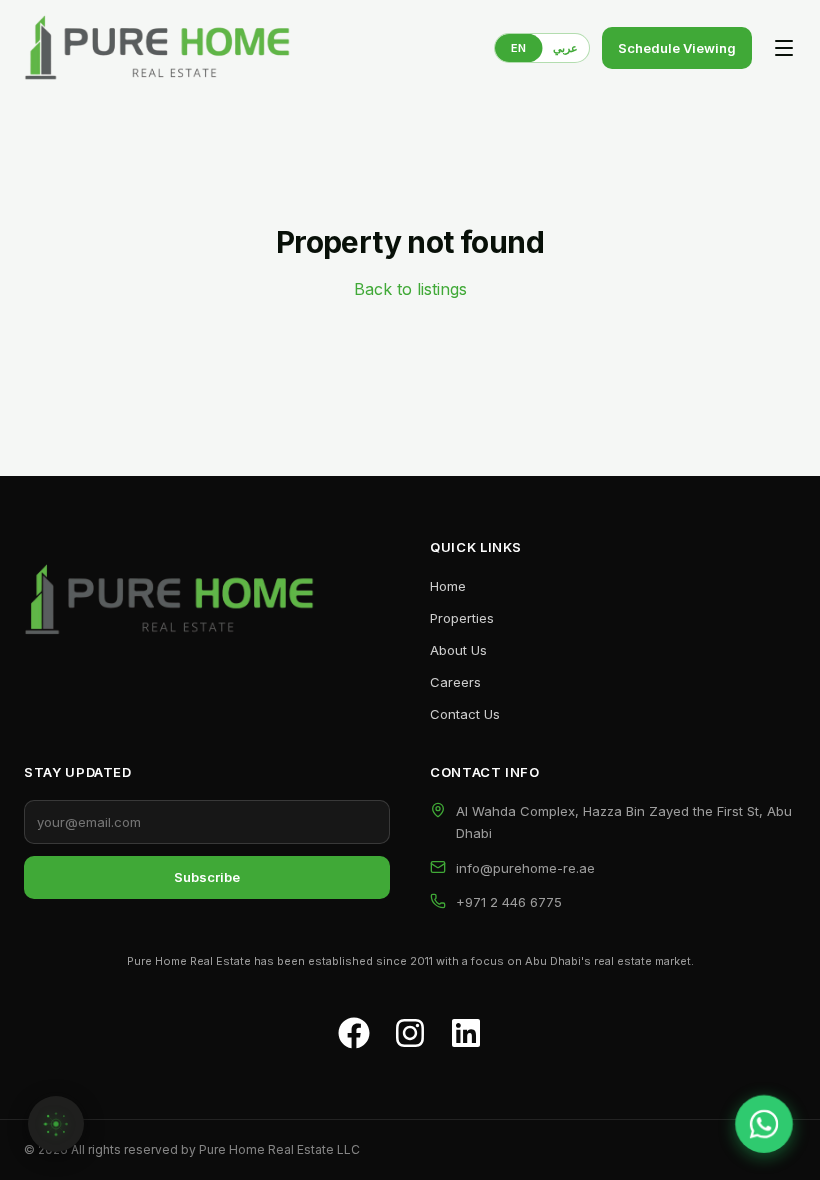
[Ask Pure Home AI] (56, 1124)
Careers (455, 682)
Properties (462, 618)
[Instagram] (410, 1033)
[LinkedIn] (466, 1033)
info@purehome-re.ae (525, 868)
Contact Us (465, 714)
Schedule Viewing (677, 48)
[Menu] (784, 48)
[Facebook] (354, 1033)
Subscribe (207, 877)
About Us (458, 650)
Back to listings (410, 289)
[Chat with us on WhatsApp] (763, 1123)
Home (448, 586)
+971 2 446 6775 (509, 902)
